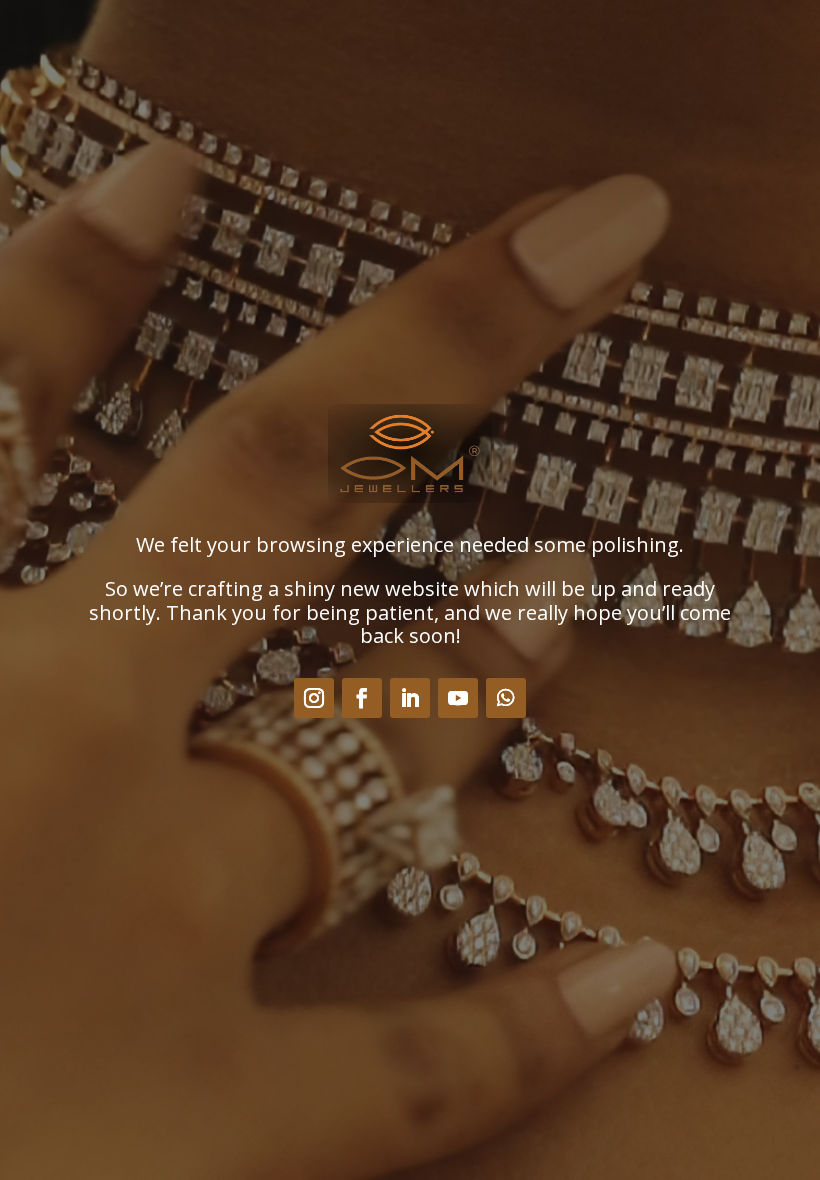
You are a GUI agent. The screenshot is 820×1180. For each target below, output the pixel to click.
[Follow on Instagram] (314, 698)
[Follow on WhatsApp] (506, 698)
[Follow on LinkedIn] (410, 698)
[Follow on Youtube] (458, 698)
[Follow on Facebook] (362, 698)
